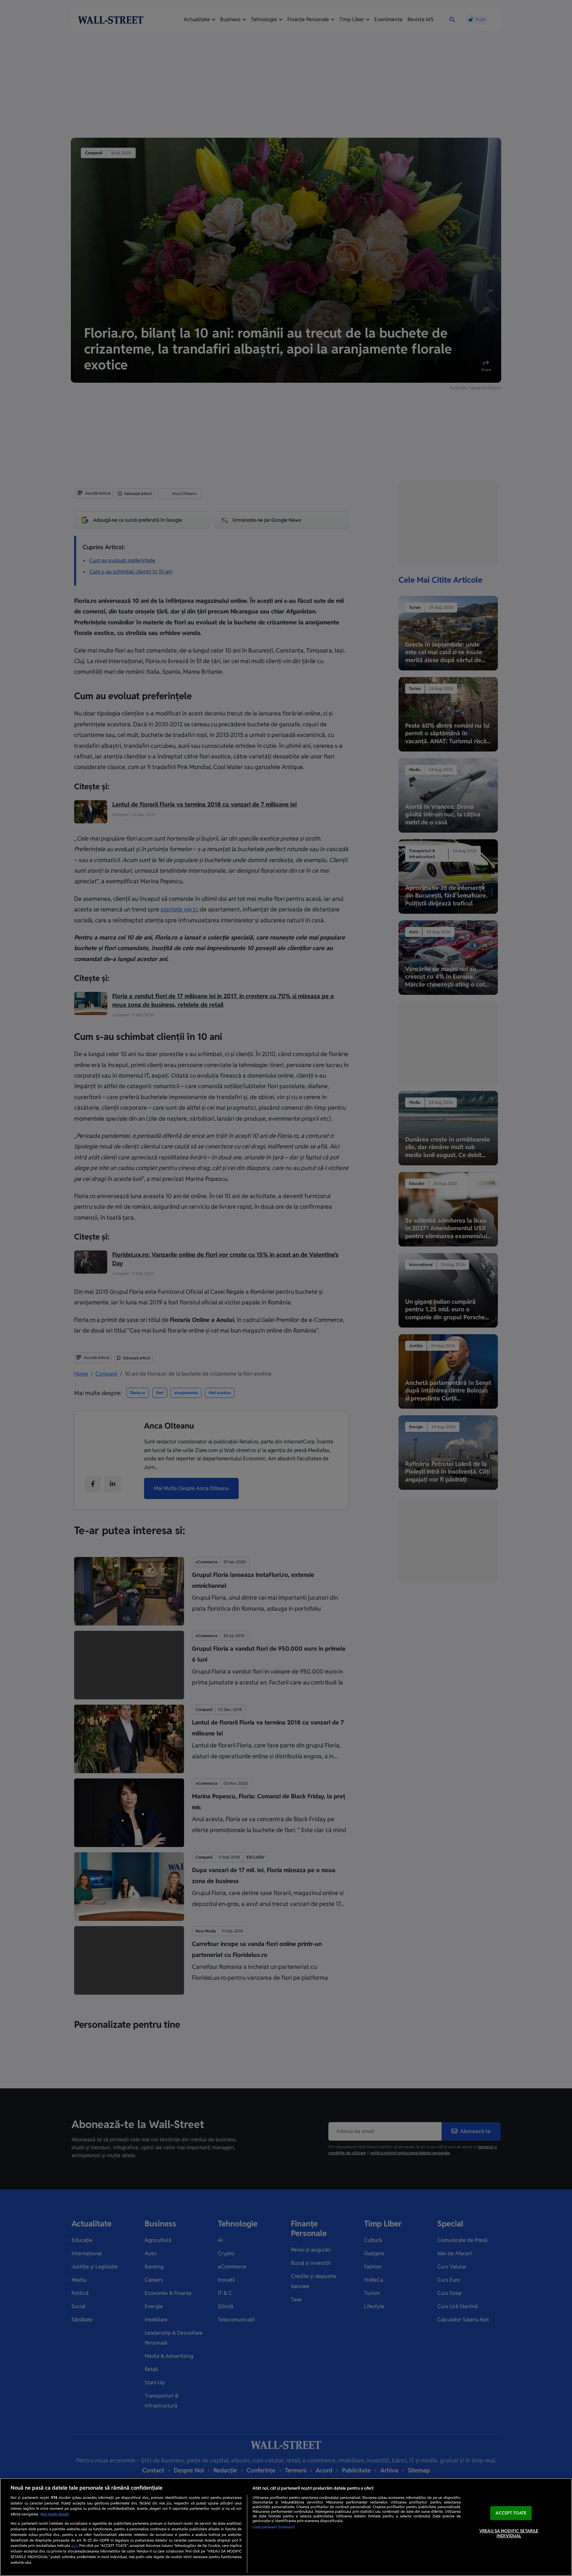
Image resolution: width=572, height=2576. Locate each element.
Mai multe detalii (55, 2514)
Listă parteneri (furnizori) (274, 2527)
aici (74, 2546)
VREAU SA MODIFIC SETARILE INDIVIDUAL (509, 2533)
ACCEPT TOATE (511, 2513)
